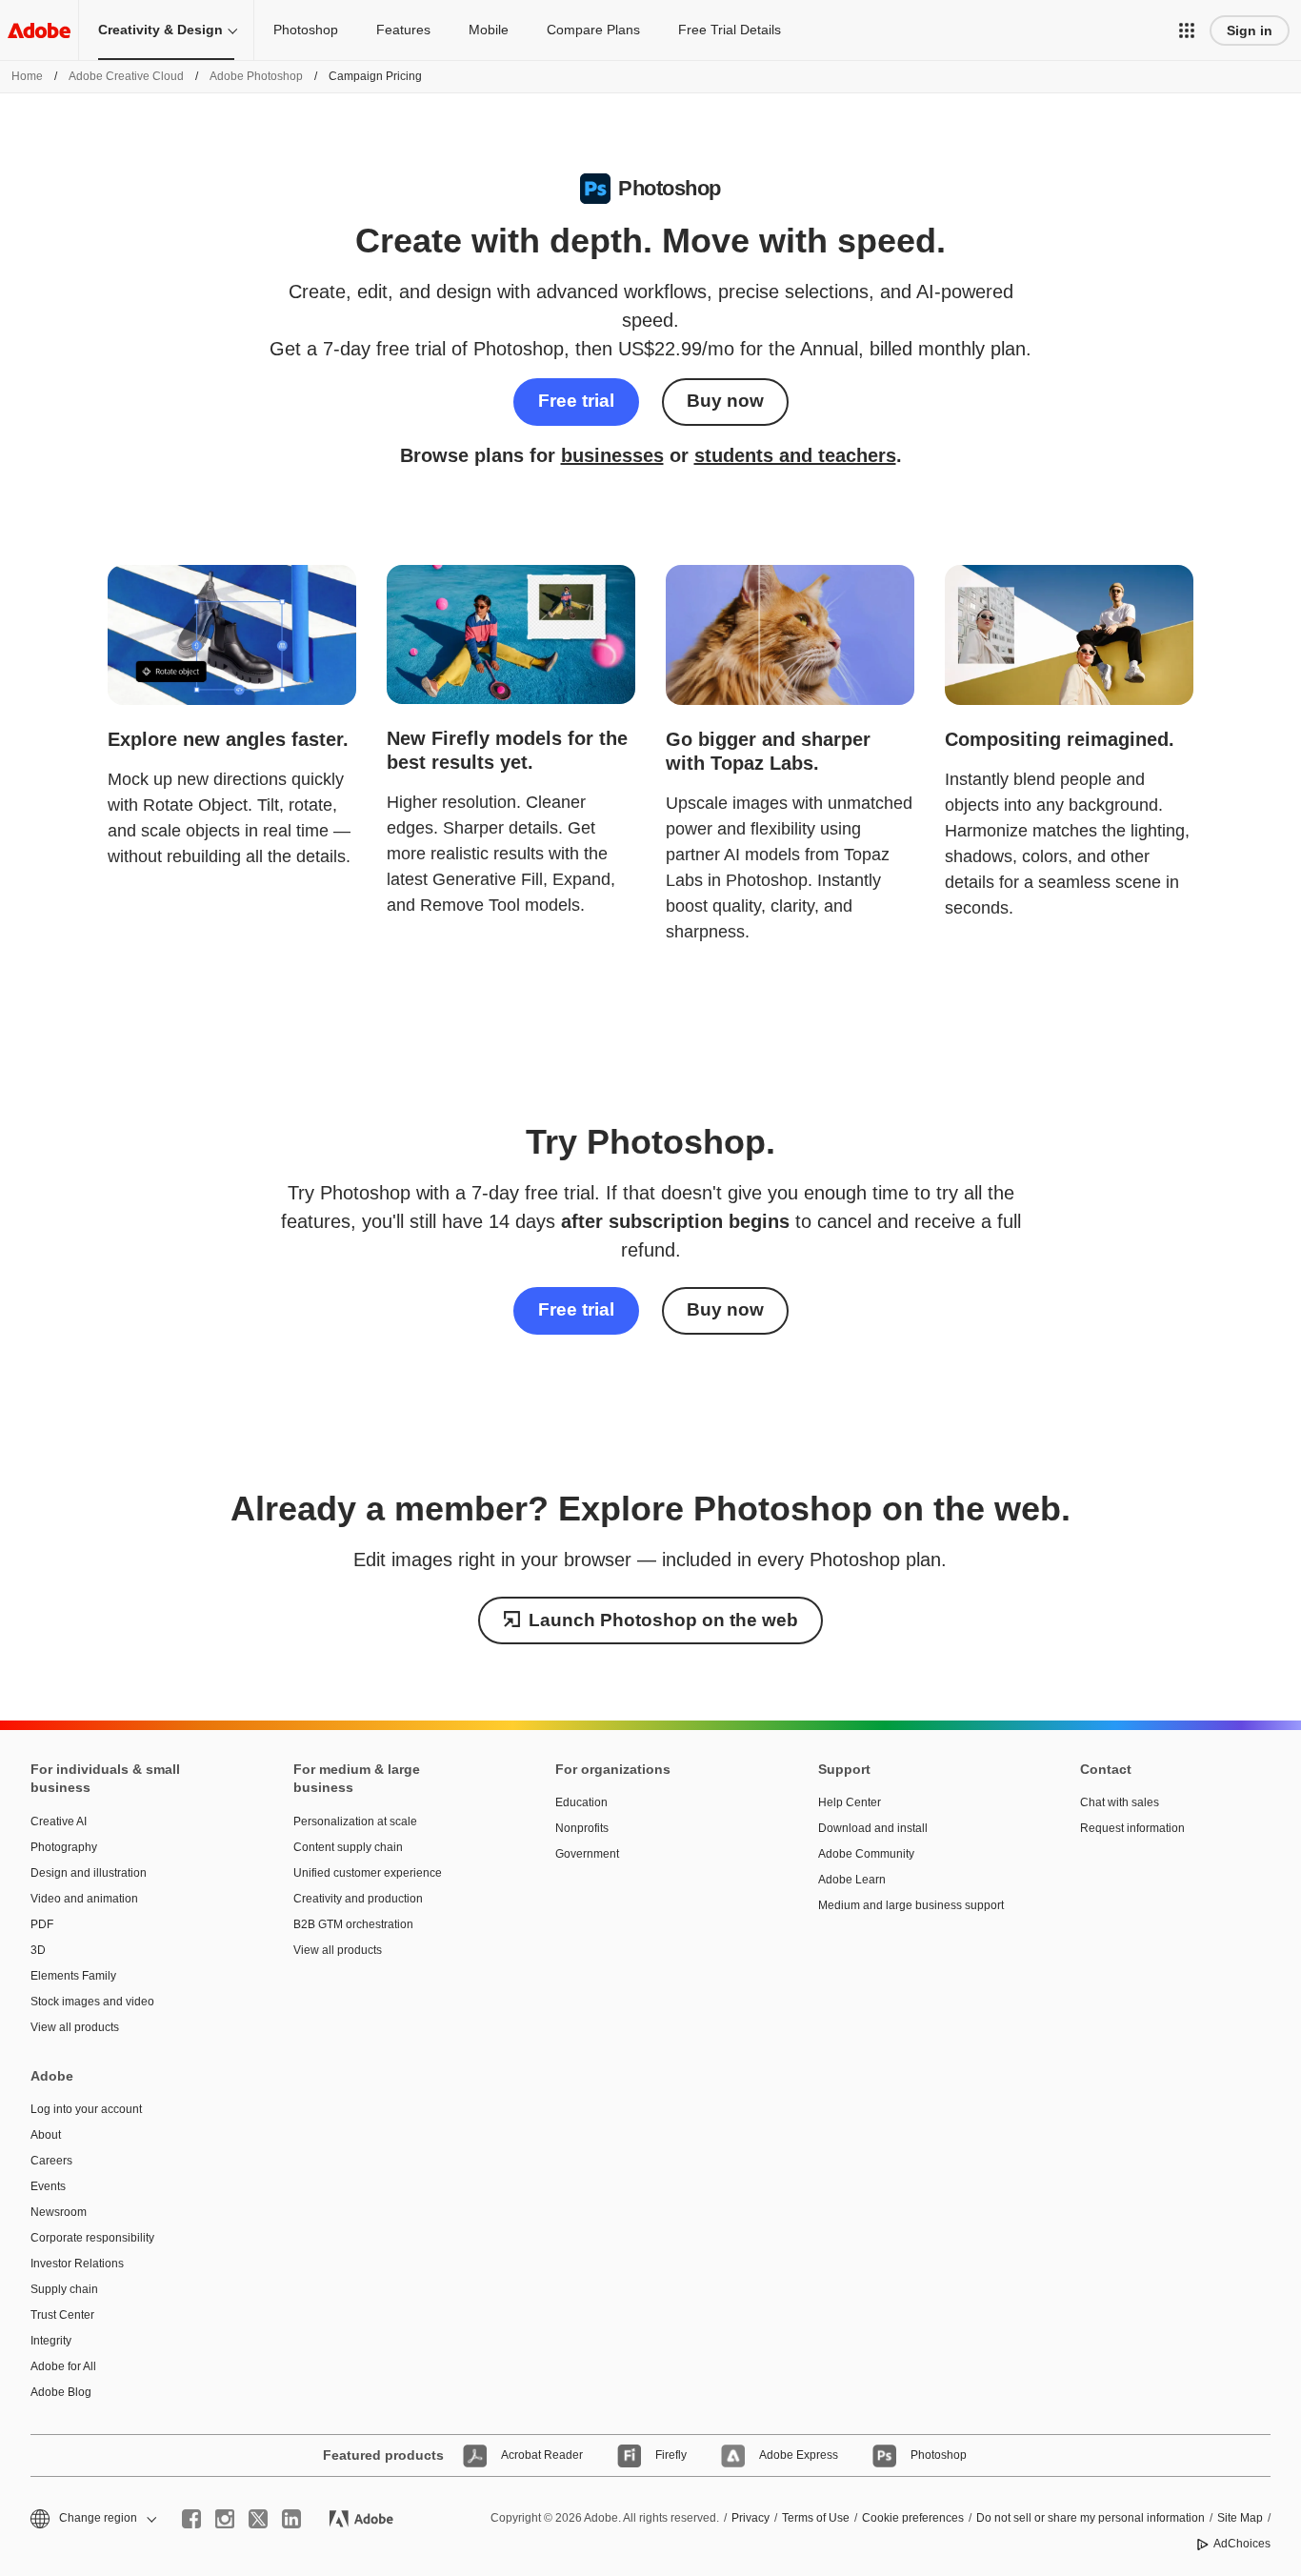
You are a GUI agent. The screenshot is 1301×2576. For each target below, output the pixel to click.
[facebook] (191, 2519)
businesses (612, 455)
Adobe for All (63, 2366)
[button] (1187, 30)
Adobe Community (866, 1854)
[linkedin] (291, 2519)
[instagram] (225, 2519)
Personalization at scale (355, 1821)
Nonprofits (582, 1828)
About (46, 2135)
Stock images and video (92, 2002)
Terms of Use (816, 2518)
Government (587, 1854)
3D (38, 1950)
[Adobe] (39, 30)
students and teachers (795, 455)
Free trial (576, 401)
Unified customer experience (368, 1873)
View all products (75, 2027)
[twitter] (258, 2519)
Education (581, 1802)
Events (48, 2186)
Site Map (1240, 2518)
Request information (1132, 1828)
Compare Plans (593, 30)
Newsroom (59, 2212)
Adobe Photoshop (256, 76)
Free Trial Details (730, 30)
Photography (64, 1847)
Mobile (489, 30)
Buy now (725, 401)
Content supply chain (348, 1847)
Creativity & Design (160, 30)
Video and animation (84, 1899)
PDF (42, 1924)
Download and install (873, 1828)
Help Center (850, 1802)
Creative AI (59, 1821)
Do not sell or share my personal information (1091, 2518)
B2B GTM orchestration (353, 1924)
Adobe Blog (61, 2392)
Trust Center (62, 2315)
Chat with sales (1120, 1802)
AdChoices (1242, 2544)
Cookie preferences (913, 2518)
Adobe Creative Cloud (126, 76)
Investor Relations (77, 2264)
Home (27, 76)
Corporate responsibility (92, 2238)
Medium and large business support (911, 1905)
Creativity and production (358, 1899)
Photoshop (306, 30)
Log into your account (86, 2109)
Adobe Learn (852, 1880)
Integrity (51, 2341)
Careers (51, 2161)
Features (403, 30)
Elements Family (73, 1976)
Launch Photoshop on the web (663, 1620)
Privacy (751, 2518)
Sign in (1250, 30)
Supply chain (64, 2289)
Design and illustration (89, 1873)
